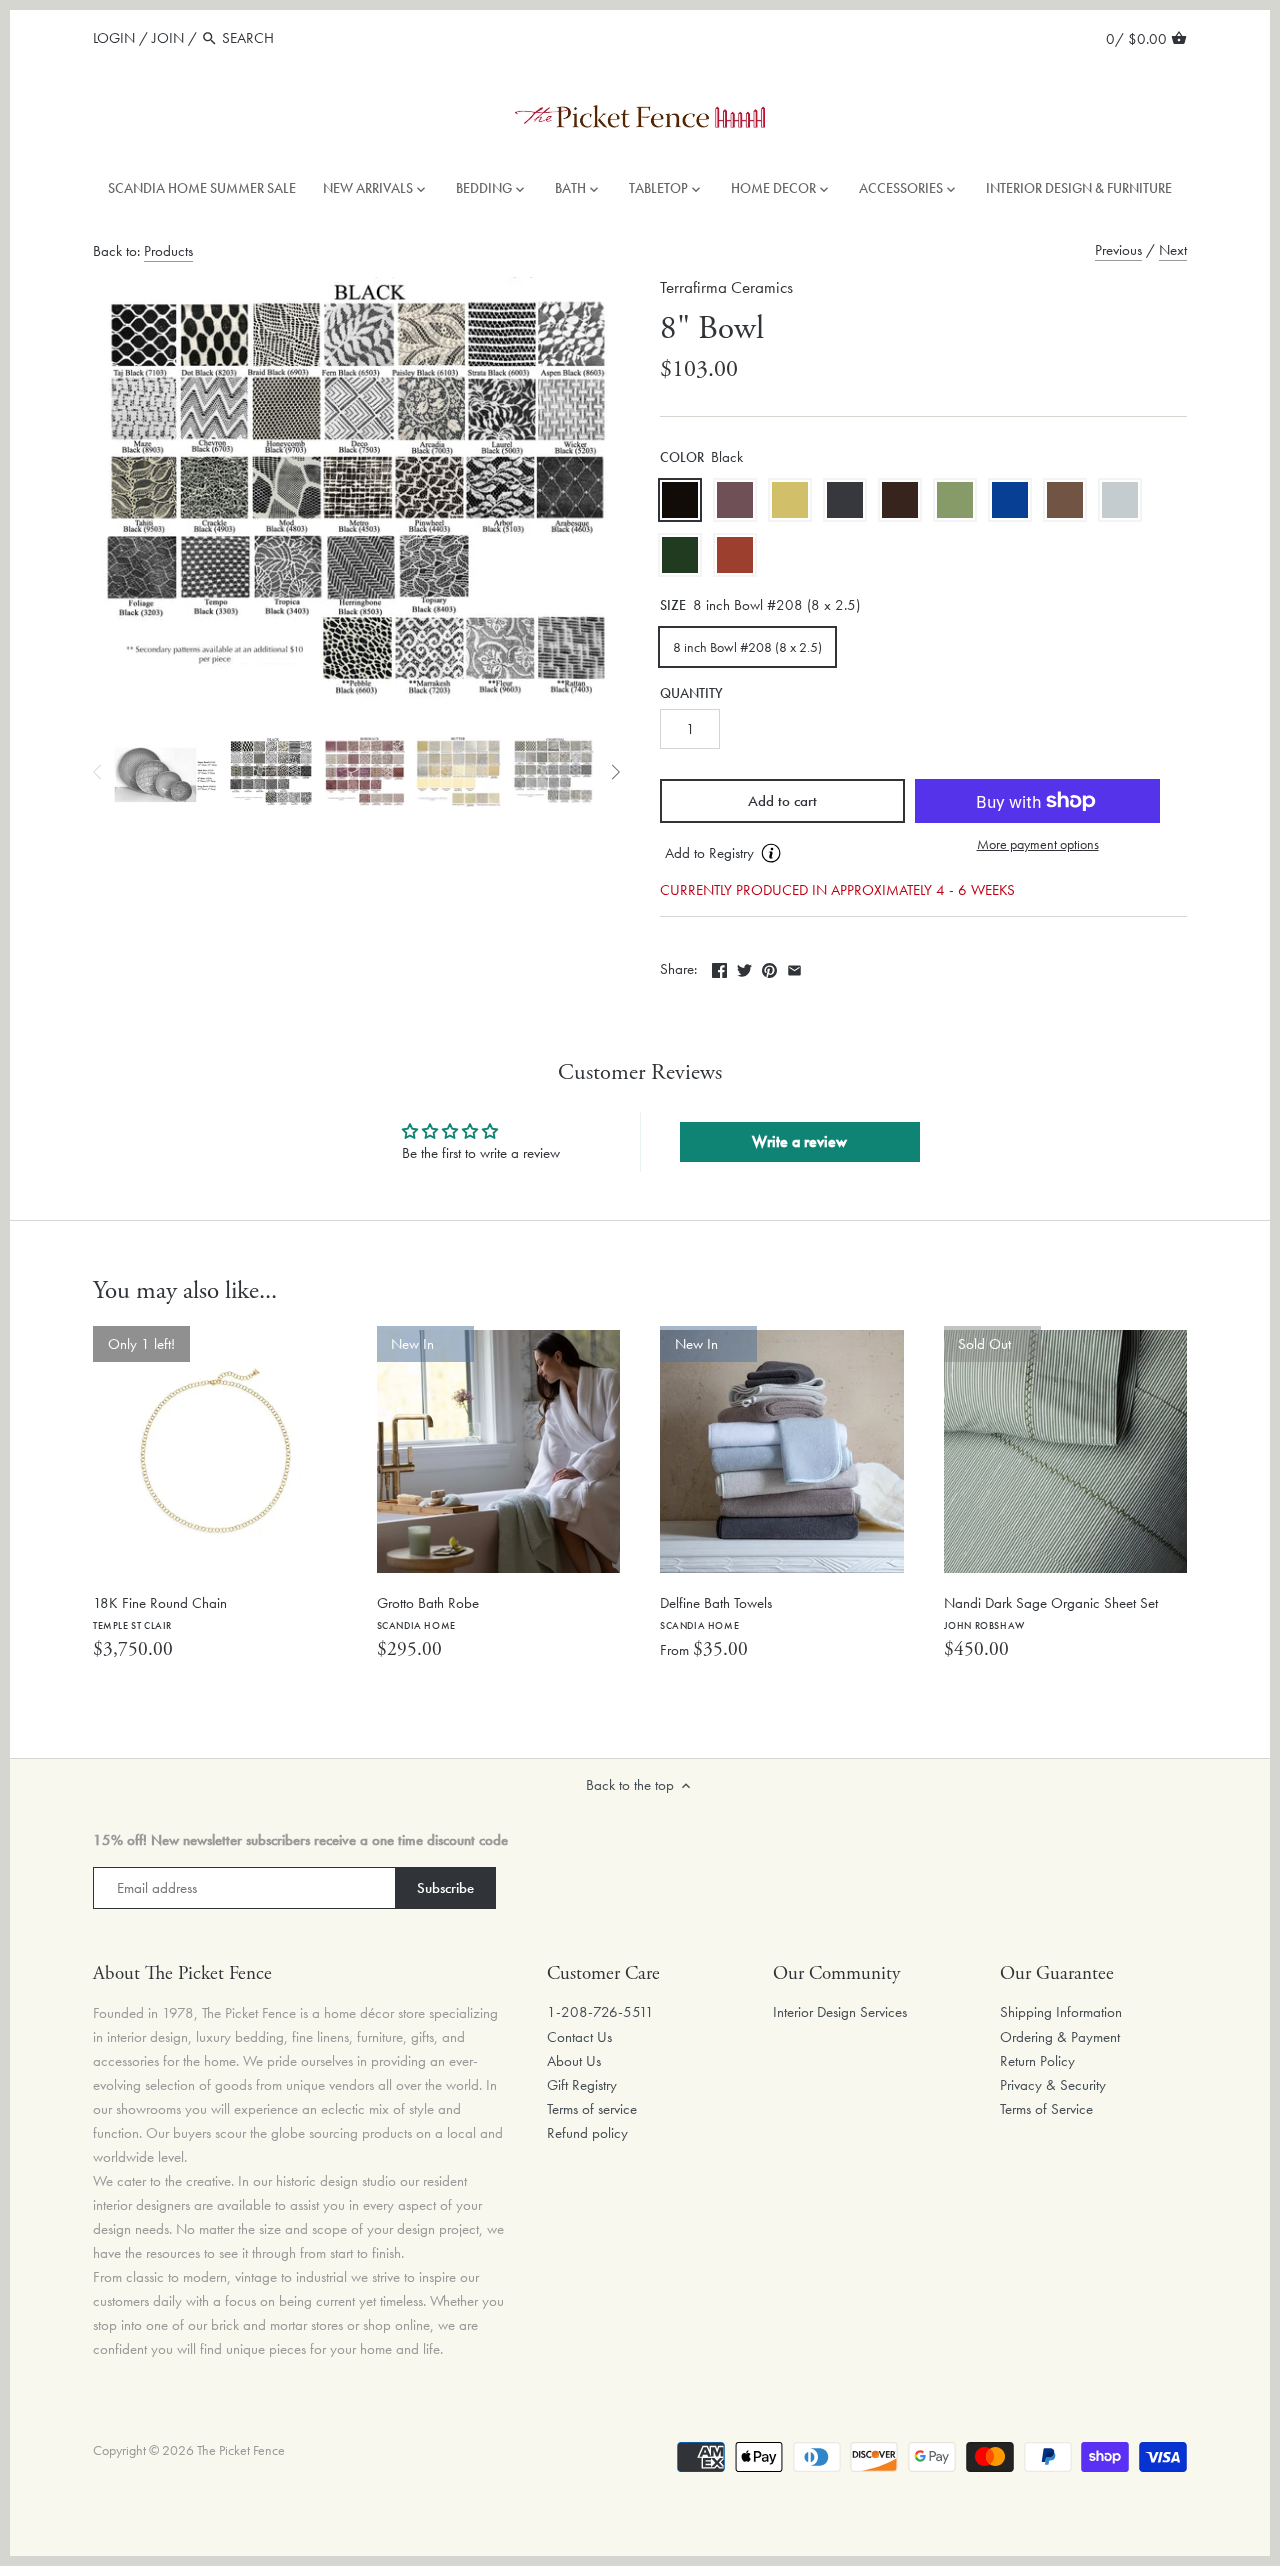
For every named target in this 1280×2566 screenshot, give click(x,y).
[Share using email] (794, 967)
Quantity (691, 694)
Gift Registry (582, 2085)
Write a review (799, 1141)
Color (682, 458)
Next (1173, 250)
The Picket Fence (241, 2450)
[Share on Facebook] (719, 967)
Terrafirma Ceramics (726, 287)
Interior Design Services (840, 2012)
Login (114, 38)
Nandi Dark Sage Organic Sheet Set (1051, 1612)
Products (168, 251)
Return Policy (1037, 2061)
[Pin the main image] (769, 967)
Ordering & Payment (1060, 2037)
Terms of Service (1046, 2109)
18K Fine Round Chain (160, 1612)
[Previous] (98, 772)
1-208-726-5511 (600, 2012)
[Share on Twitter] (744, 967)
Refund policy (587, 2133)
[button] (782, 854)
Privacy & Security (1053, 2085)
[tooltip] (771, 853)
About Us (574, 2061)
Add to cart (782, 801)
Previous (1118, 250)
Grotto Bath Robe (428, 1612)
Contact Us (579, 2037)
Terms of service (592, 2109)
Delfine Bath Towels (716, 1612)
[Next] (615, 772)
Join (168, 38)
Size (673, 606)
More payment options (1038, 844)
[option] (165, 772)
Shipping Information (1061, 2012)
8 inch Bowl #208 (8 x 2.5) (747, 647)
